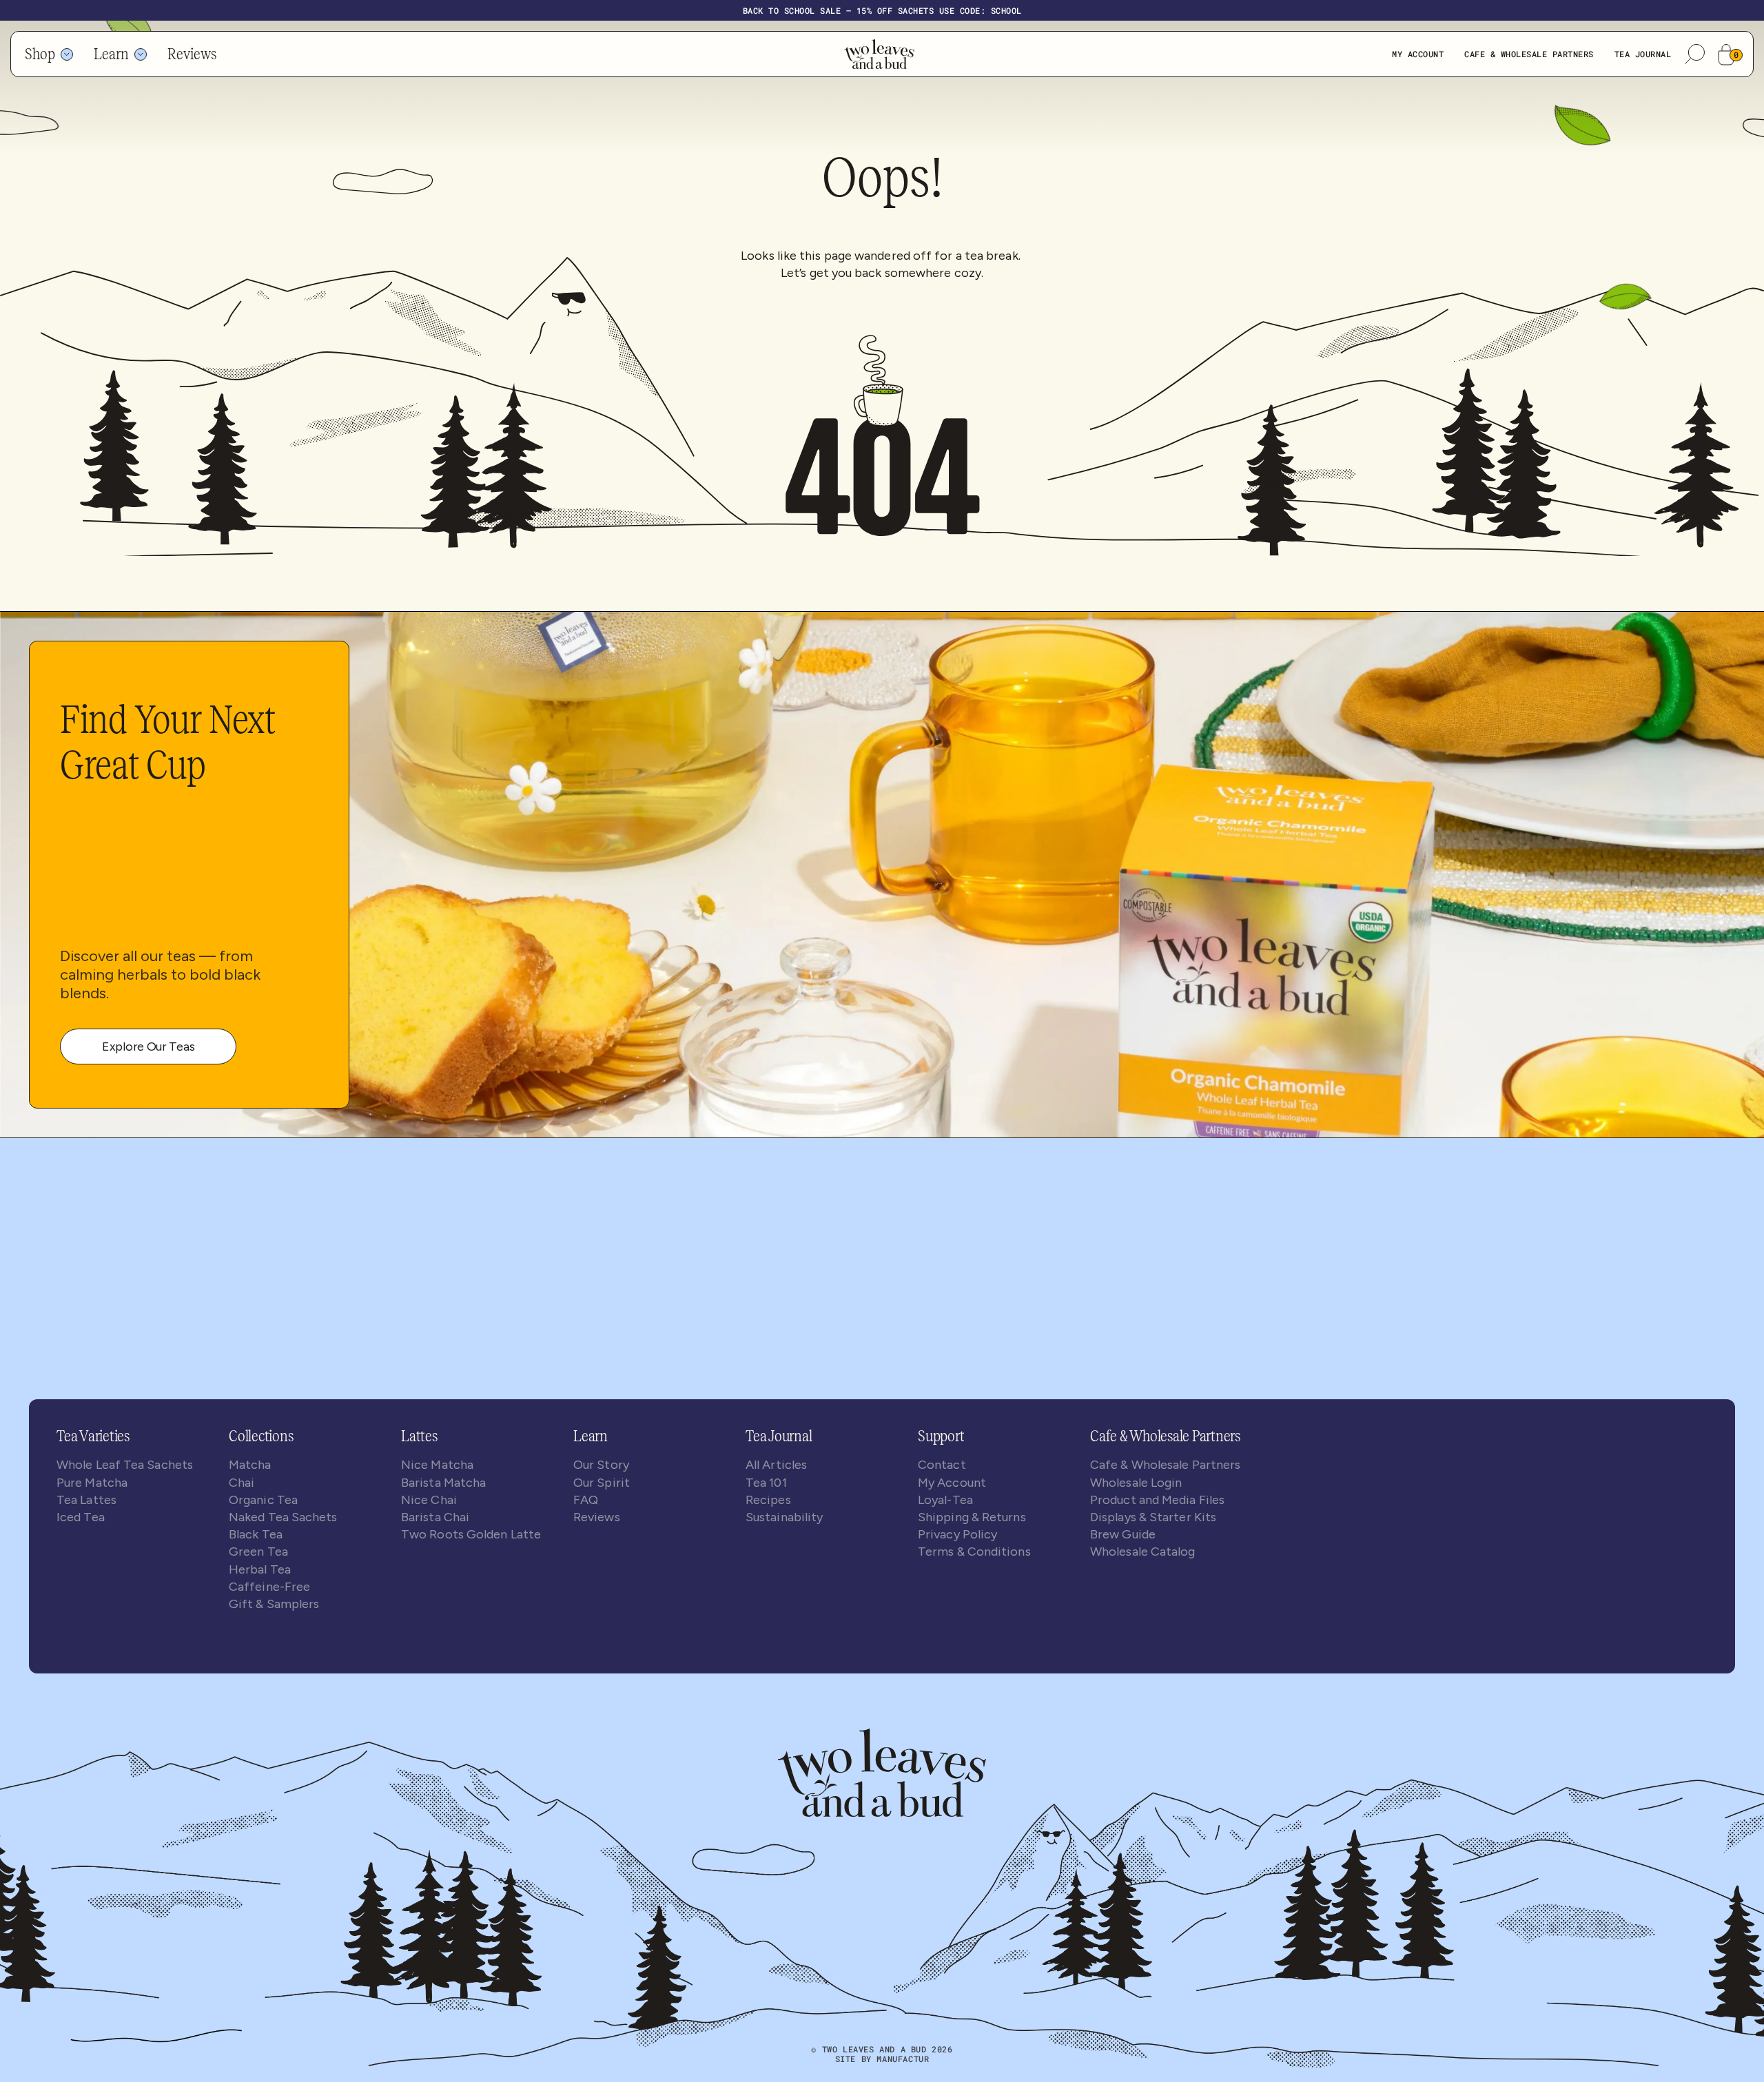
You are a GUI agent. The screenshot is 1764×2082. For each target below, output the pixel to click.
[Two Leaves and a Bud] (882, 1771)
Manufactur (903, 2059)
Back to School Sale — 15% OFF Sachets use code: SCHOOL (882, 10)
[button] (1695, 54)
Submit (862, 1366)
